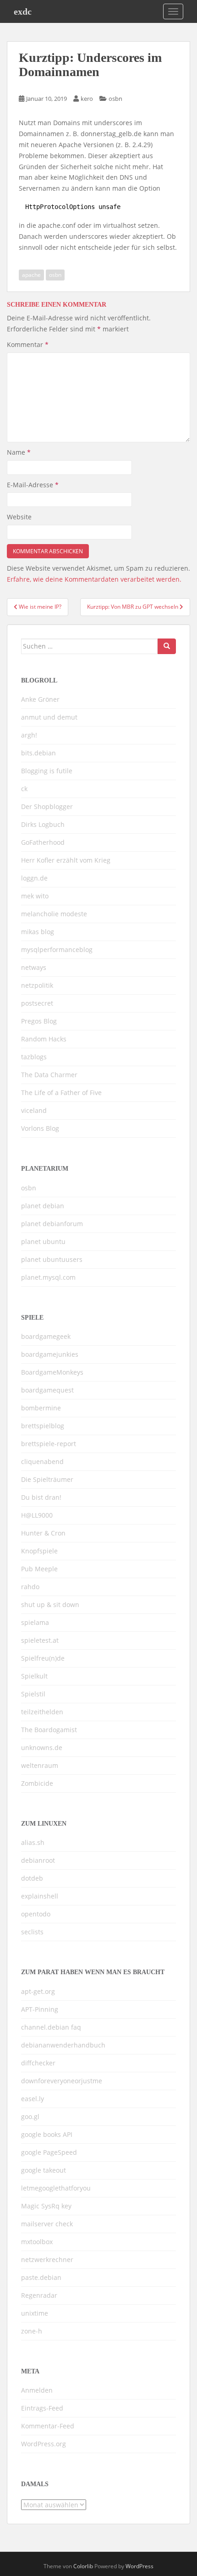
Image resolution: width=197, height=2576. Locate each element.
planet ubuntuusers (52, 1259)
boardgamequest (47, 1390)
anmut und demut (49, 717)
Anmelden (37, 2390)
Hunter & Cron (43, 1533)
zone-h (32, 2331)
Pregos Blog (39, 1021)
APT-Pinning (40, 2009)
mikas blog (38, 932)
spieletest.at (40, 1640)
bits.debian (38, 753)
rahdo (30, 1587)
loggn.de (34, 878)
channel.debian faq (51, 2027)
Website (19, 517)
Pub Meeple (39, 1569)
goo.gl (30, 2116)
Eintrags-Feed (42, 2408)
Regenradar (39, 2295)
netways (34, 967)
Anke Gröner (40, 699)
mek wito (35, 896)
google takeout (44, 2170)
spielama (35, 1622)
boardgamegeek (46, 1336)
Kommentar (28, 344)
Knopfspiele (39, 1551)
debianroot (38, 1860)
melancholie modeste (54, 914)
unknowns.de (42, 1748)
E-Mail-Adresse (33, 485)
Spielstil (33, 1694)
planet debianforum (52, 1224)
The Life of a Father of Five (61, 1093)
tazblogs (34, 1057)
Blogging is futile (47, 771)
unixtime (35, 2313)
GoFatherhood (43, 842)
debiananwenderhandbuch (63, 2045)
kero (87, 99)
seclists (32, 1932)
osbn (115, 99)
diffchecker (38, 2063)
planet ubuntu (43, 1241)
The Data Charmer (49, 1075)
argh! (29, 735)
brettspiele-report (49, 1444)
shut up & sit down (50, 1604)
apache (31, 275)
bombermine (41, 1408)
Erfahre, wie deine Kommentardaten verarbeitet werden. (94, 579)
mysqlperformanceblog (57, 949)
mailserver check (47, 2224)
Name (19, 452)
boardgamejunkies (50, 1354)
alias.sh (33, 1842)
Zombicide (37, 1783)
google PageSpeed (49, 2152)
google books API (47, 2134)
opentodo (36, 1914)
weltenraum (40, 1765)
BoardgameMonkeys (52, 1372)
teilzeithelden (42, 1712)
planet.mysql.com (48, 1277)
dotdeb (32, 1878)
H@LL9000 (37, 1515)
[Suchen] (167, 646)
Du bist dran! (41, 1497)
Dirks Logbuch (43, 824)
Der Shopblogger (47, 806)
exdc (23, 11)
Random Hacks (44, 1039)
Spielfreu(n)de (43, 1658)
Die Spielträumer (47, 1479)
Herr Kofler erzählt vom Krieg (66, 860)
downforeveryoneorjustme (62, 2081)
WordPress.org (44, 2444)
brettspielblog (43, 1426)
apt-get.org (38, 1991)
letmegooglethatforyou (56, 2188)
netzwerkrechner (47, 2260)
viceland (34, 1110)
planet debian (43, 1206)
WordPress (140, 2566)
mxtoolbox (37, 2242)
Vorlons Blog (40, 1128)
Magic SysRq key (46, 2206)
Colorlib (83, 2566)
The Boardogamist (49, 1730)
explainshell (40, 1896)
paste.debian (41, 2277)
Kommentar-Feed (48, 2426)
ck (24, 789)
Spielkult (34, 1676)
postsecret (37, 1003)
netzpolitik (37, 985)
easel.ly (33, 2099)
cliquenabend (42, 1461)
